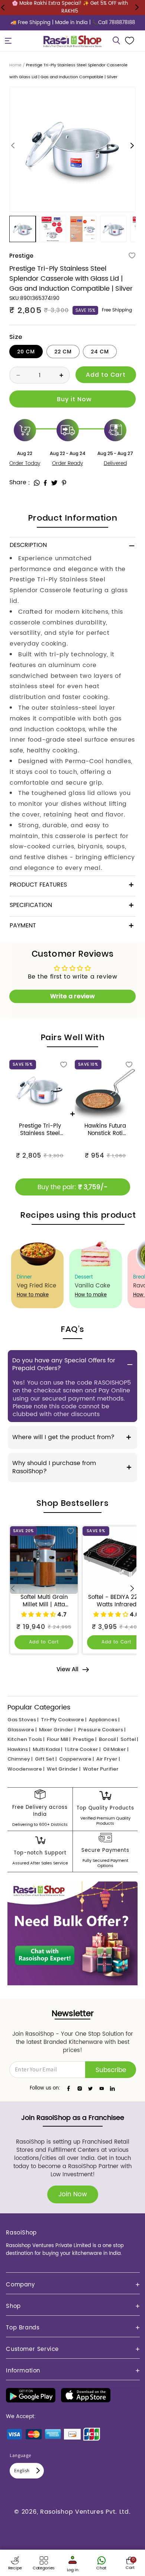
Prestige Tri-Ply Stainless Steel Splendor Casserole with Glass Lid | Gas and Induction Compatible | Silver (40, 1130)
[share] (37, 483)
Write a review (72, 996)
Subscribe (111, 2070)
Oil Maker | (116, 1749)
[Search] (116, 41)
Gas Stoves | (23, 1720)
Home (15, 65)
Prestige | (85, 1739)
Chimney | (20, 1759)
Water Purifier (101, 1769)
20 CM (26, 352)
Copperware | (76, 1759)
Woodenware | (26, 1769)
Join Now (73, 2194)
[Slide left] (13, 146)
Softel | (129, 1739)
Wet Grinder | (64, 1769)
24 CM (100, 352)
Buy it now (72, 399)
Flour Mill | (59, 1739)
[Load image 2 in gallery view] (53, 229)
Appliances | (104, 1720)
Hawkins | (19, 1749)
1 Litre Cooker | (83, 1749)
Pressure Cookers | (102, 1730)
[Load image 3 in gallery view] (83, 229)
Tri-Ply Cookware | (64, 1720)
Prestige (21, 256)
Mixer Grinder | (57, 1730)
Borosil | (108, 1739)
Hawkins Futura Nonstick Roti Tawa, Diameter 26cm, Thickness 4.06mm (105, 1130)
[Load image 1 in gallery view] (22, 229)
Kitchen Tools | (26, 1739)
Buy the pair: (72, 1187)
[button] (8, 41)
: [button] (29, 483)
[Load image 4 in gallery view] (113, 229)
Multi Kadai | (47, 1749)
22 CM (63, 352)
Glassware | (22, 1730)
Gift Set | (46, 1759)
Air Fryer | (108, 1759)
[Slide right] (132, 146)
